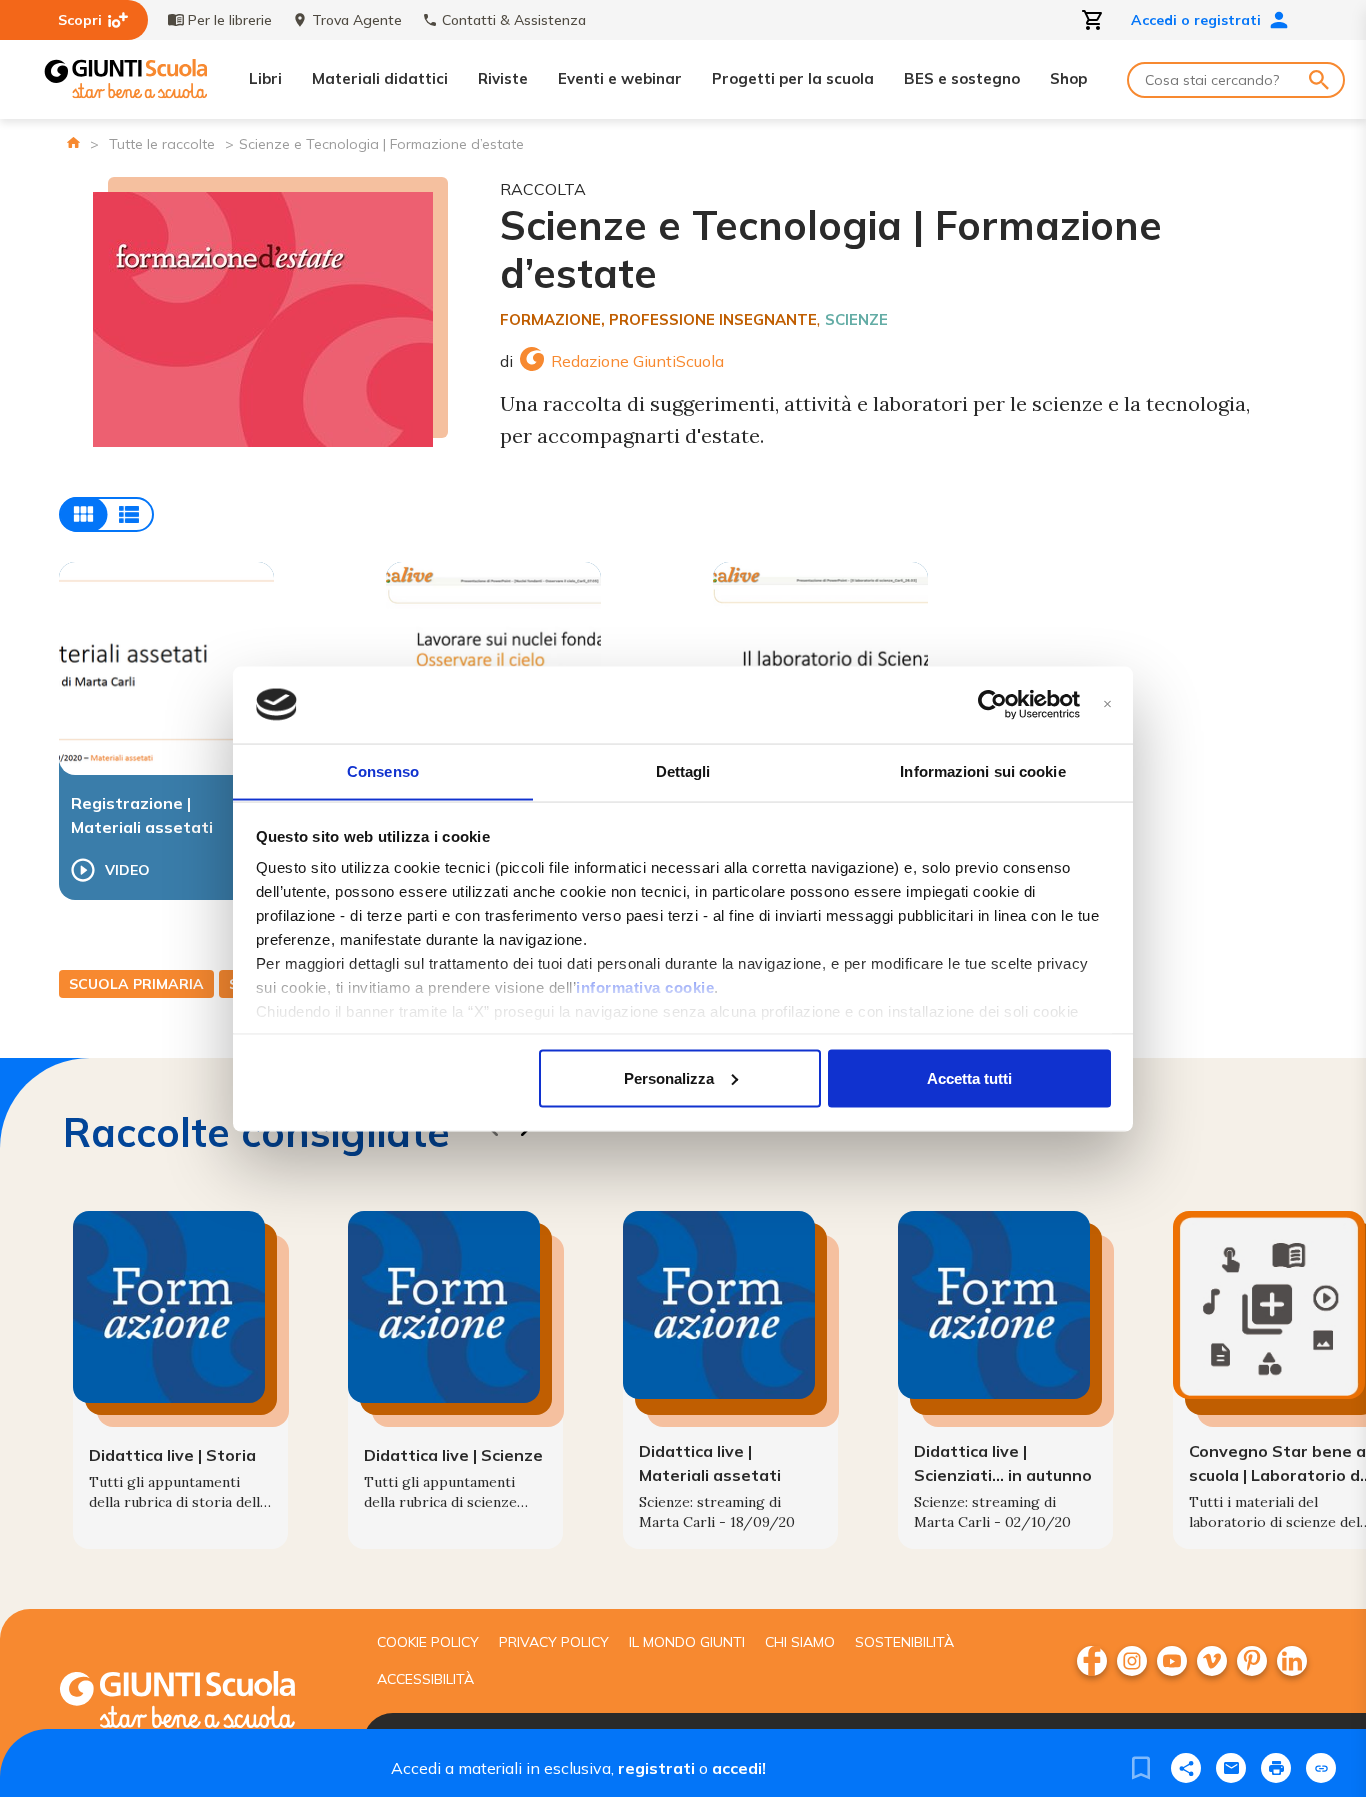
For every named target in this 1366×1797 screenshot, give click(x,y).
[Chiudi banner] (1107, 704)
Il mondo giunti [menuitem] (687, 1642)
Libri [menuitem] (265, 78)
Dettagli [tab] (683, 770)
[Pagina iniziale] (73, 142)
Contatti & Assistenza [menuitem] (514, 20)
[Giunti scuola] (198, 1702)
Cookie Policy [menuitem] (428, 1642)
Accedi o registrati (1196, 20)
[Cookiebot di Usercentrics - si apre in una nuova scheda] (992, 705)
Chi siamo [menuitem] (800, 1642)
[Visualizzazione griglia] (106, 514)
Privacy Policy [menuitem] (554, 1642)
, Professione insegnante (709, 319)
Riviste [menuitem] (503, 78)
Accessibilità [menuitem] (425, 1679)
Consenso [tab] (383, 770)
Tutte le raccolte (162, 144)
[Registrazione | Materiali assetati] (166, 668)
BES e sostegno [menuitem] (962, 78)
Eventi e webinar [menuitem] (620, 78)
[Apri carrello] (1093, 20)
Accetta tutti (969, 1077)
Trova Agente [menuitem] (357, 20)
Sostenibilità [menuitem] (904, 1642)
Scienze (856, 319)
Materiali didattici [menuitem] (380, 78)
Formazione (550, 319)
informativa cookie (645, 987)
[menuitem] (1092, 1661)
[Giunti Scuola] (126, 79)
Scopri (80, 20)
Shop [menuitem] (1068, 78)
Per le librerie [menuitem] (230, 20)
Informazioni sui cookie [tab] (982, 770)
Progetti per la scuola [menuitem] (793, 78)
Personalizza (669, 1077)
